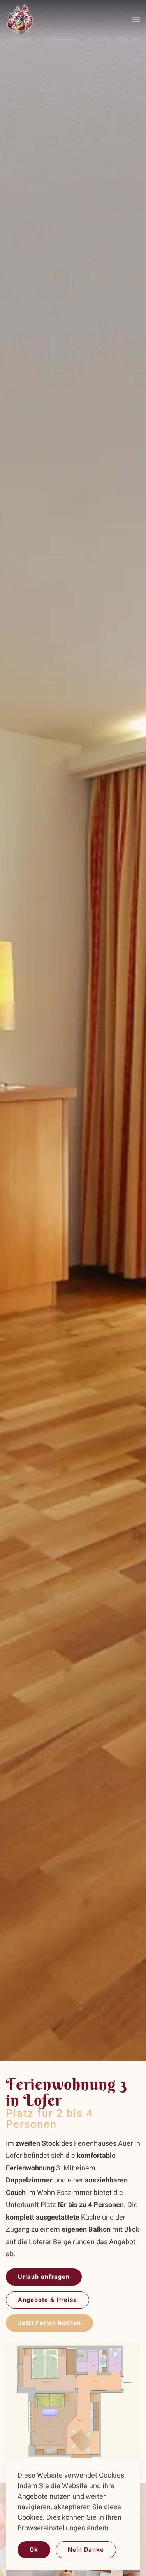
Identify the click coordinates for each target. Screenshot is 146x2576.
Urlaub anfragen (44, 2277)
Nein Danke (86, 2550)
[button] (136, 20)
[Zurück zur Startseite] (20, 20)
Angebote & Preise (47, 2300)
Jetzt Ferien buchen (49, 2323)
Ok (34, 2550)
